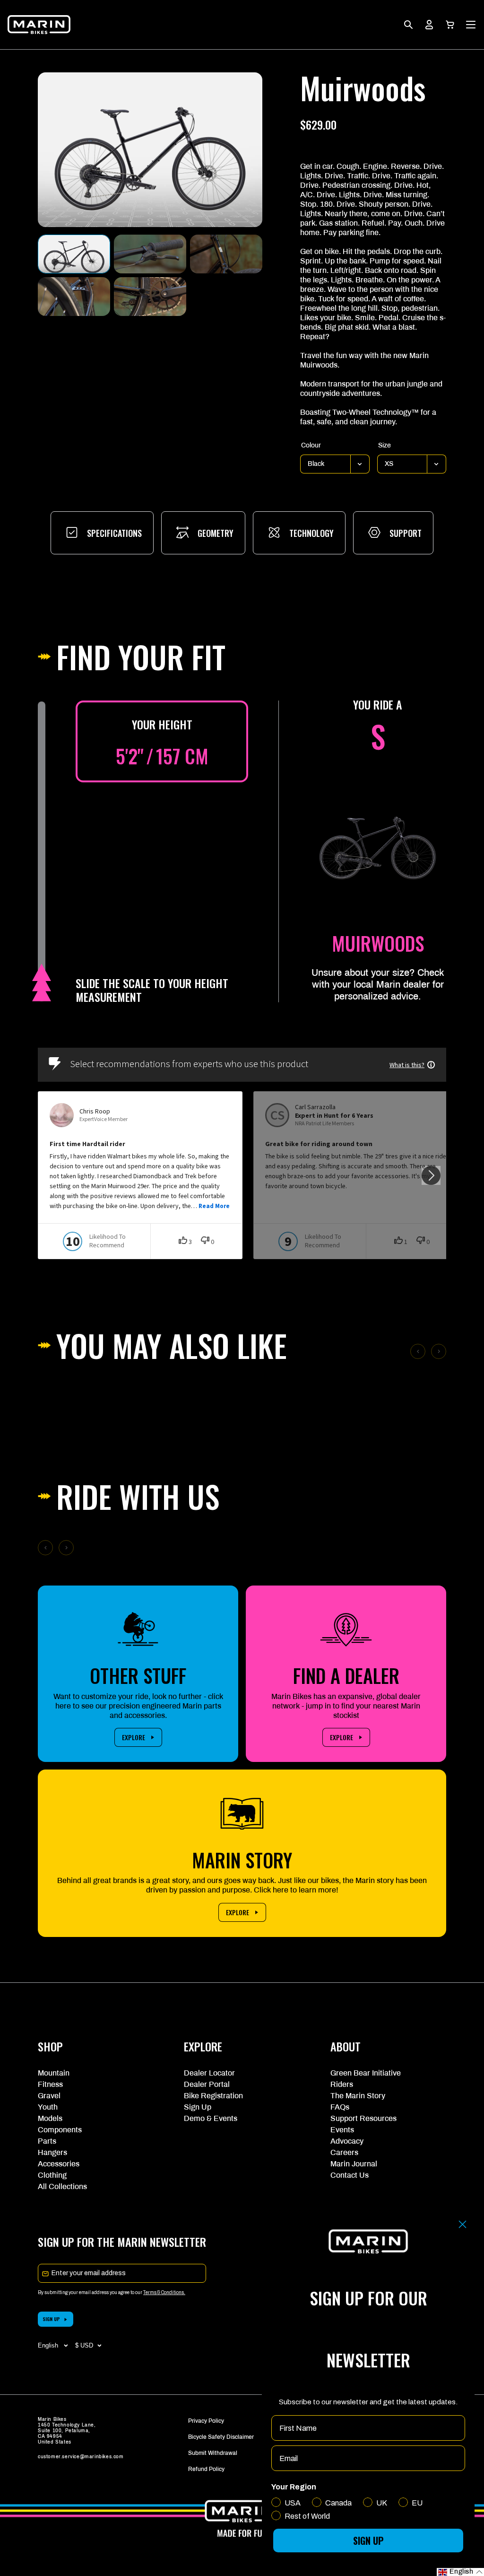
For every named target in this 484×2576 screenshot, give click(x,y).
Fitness (50, 2084)
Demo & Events (211, 2118)
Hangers (52, 2152)
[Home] (39, 25)
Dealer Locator (209, 2073)
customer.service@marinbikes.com (81, 2457)
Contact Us (350, 2175)
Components (60, 2130)
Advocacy (347, 2141)
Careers (344, 2152)
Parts (47, 2141)
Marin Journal (354, 2164)
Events (342, 2130)
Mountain (54, 2073)
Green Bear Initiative (366, 2073)
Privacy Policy (206, 2421)
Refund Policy (206, 2469)
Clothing (52, 2175)
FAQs (340, 2107)
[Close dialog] (462, 2224)
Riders (342, 2084)
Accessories (59, 2164)
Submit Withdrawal (213, 2453)
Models (50, 2118)
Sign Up (198, 2107)
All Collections (62, 2186)
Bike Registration (213, 2096)
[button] (450, 25)
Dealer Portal (207, 2084)
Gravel (49, 2096)
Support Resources (363, 2118)
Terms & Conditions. (164, 2292)
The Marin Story (358, 2096)
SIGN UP (51, 2319)
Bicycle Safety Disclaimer (221, 2437)
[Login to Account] (429, 25)
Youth (48, 2107)
